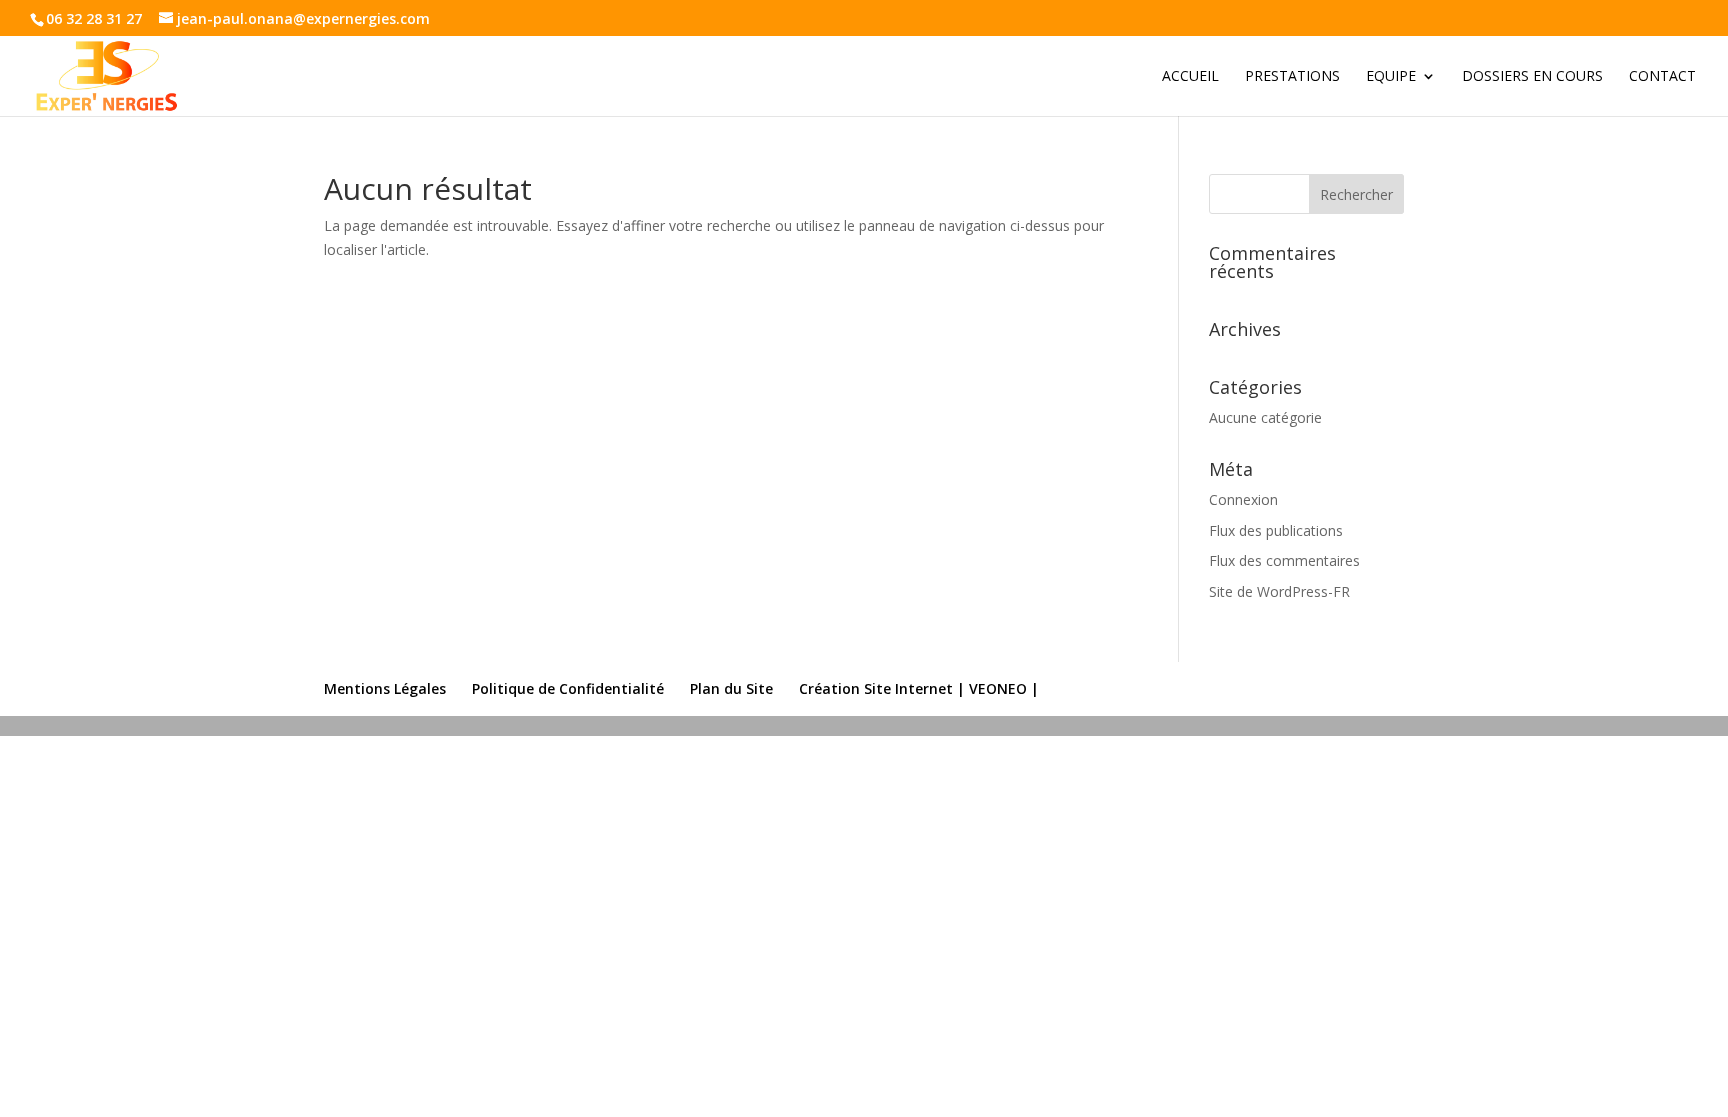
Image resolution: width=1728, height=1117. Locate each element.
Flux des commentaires (1284, 560)
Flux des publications (1276, 530)
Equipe (1391, 77)
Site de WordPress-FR (1279, 591)
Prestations (1292, 77)
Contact (1662, 77)
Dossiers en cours (1532, 77)
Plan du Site (731, 688)
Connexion (1243, 499)
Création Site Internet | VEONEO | (919, 688)
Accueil (1190, 77)
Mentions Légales (385, 688)
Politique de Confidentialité (568, 688)
